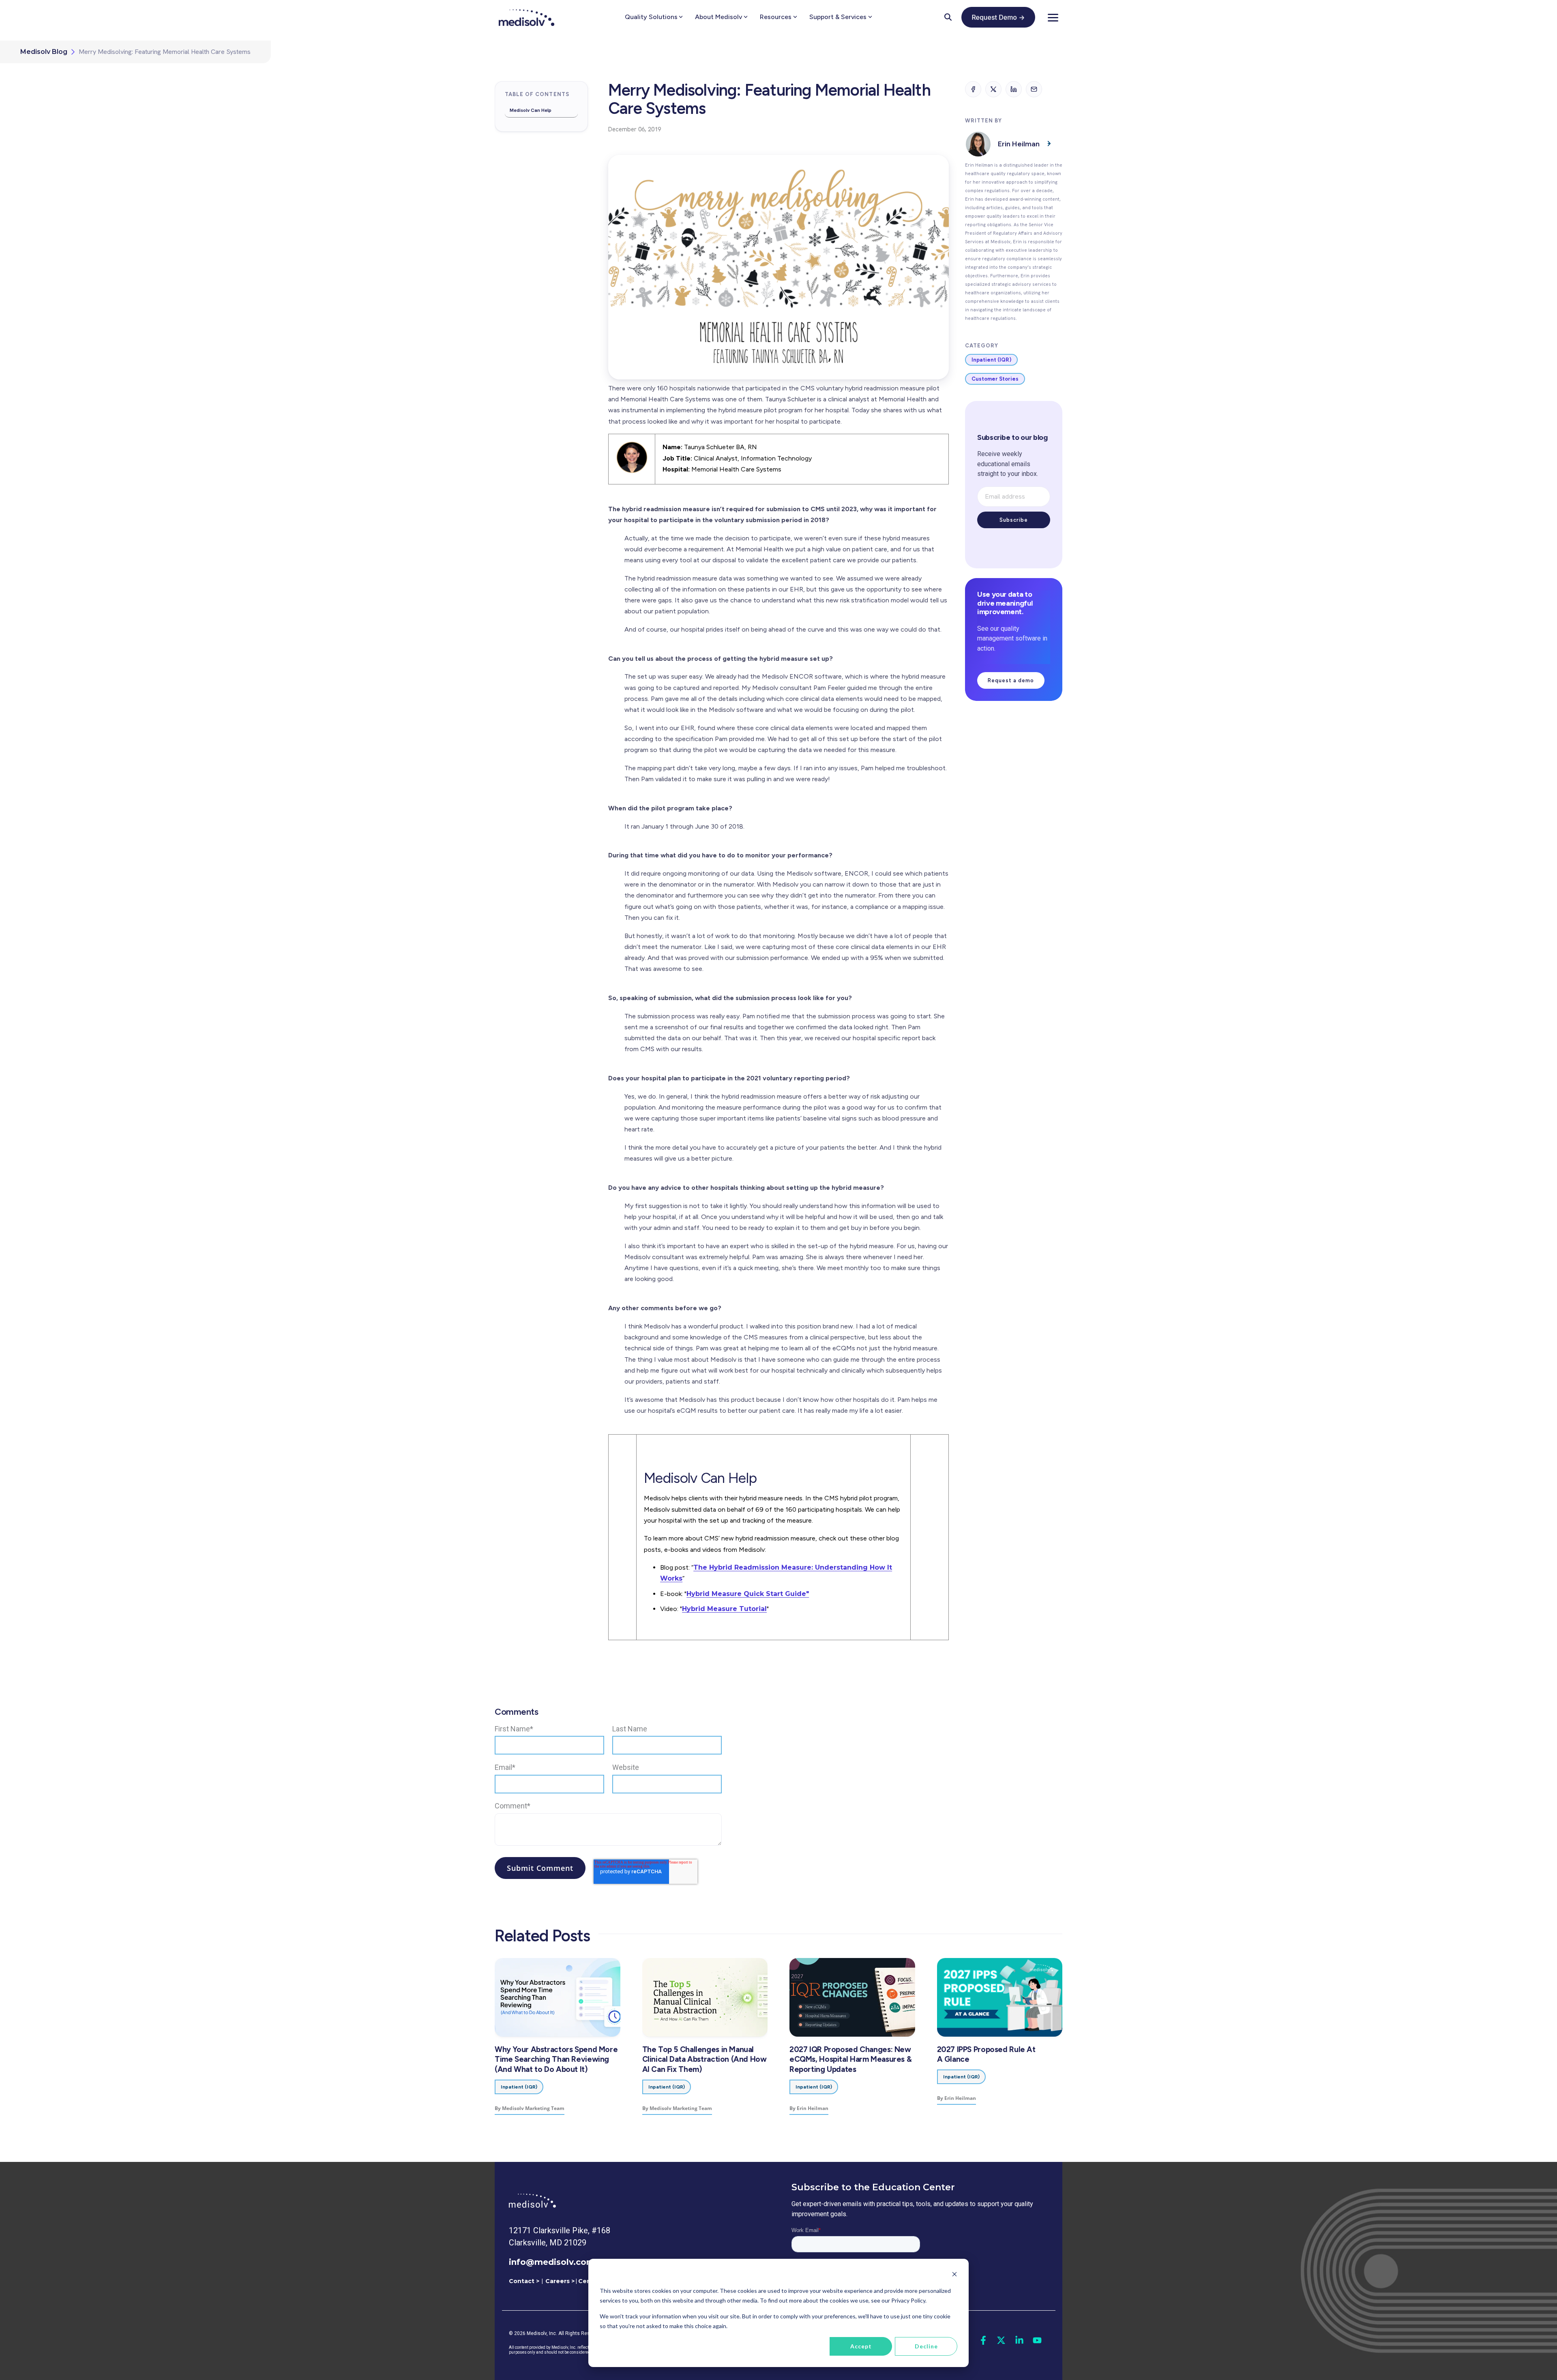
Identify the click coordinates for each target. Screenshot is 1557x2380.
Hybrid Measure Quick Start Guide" (748, 1594)
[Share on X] (993, 89)
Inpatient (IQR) (991, 360)
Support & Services (838, 17)
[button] (1053, 17)
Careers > (560, 2281)
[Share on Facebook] (973, 89)
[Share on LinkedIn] (1014, 89)
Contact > (524, 2281)
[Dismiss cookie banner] (954, 2275)
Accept (861, 2346)
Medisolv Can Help (531, 110)
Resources (776, 17)
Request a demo (1011, 680)
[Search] (948, 17)
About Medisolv (718, 17)
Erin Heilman (1019, 144)
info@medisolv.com (552, 2262)
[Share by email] (1034, 89)
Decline (926, 2346)
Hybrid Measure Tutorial (724, 1609)
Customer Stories (995, 379)
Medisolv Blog (44, 52)
